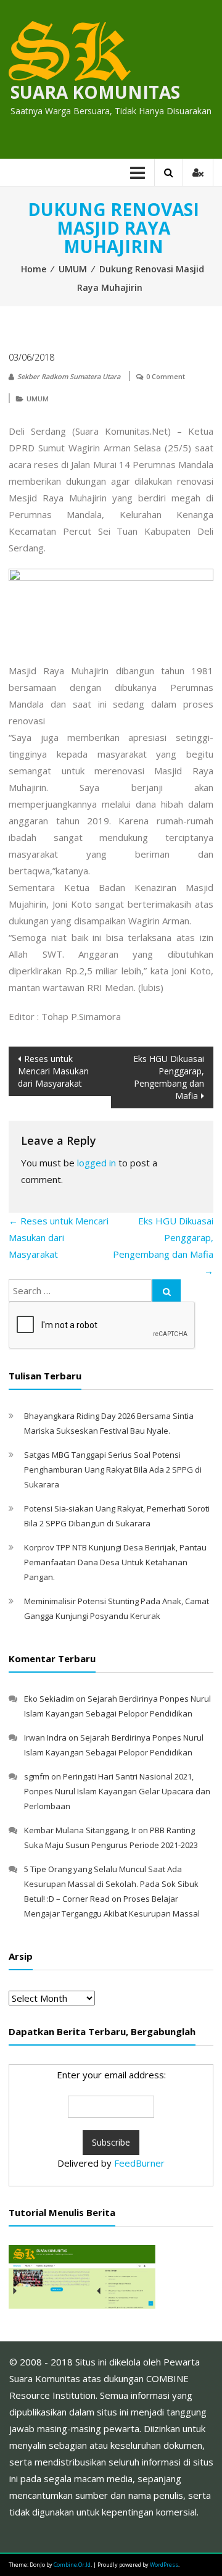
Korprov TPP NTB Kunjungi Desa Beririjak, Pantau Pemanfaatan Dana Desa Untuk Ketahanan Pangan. (115, 1562)
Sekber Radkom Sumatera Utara (69, 376)
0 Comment (166, 376)
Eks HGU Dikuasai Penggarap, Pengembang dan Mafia (169, 1077)
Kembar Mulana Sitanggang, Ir (80, 1830)
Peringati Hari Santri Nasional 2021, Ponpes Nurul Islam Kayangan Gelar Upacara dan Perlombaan (117, 1791)
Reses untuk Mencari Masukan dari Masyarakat (53, 1071)
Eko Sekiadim (49, 1699)
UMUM (73, 269)
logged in (97, 1163)
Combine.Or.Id (72, 2565)
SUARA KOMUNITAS (95, 92)
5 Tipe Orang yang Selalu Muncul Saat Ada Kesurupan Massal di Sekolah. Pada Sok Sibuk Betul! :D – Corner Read (111, 1884)
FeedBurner (139, 2163)
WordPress (164, 2565)
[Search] (166, 1290)
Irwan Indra (45, 1738)
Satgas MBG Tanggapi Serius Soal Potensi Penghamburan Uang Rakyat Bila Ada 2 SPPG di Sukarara (113, 1470)
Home (34, 269)
